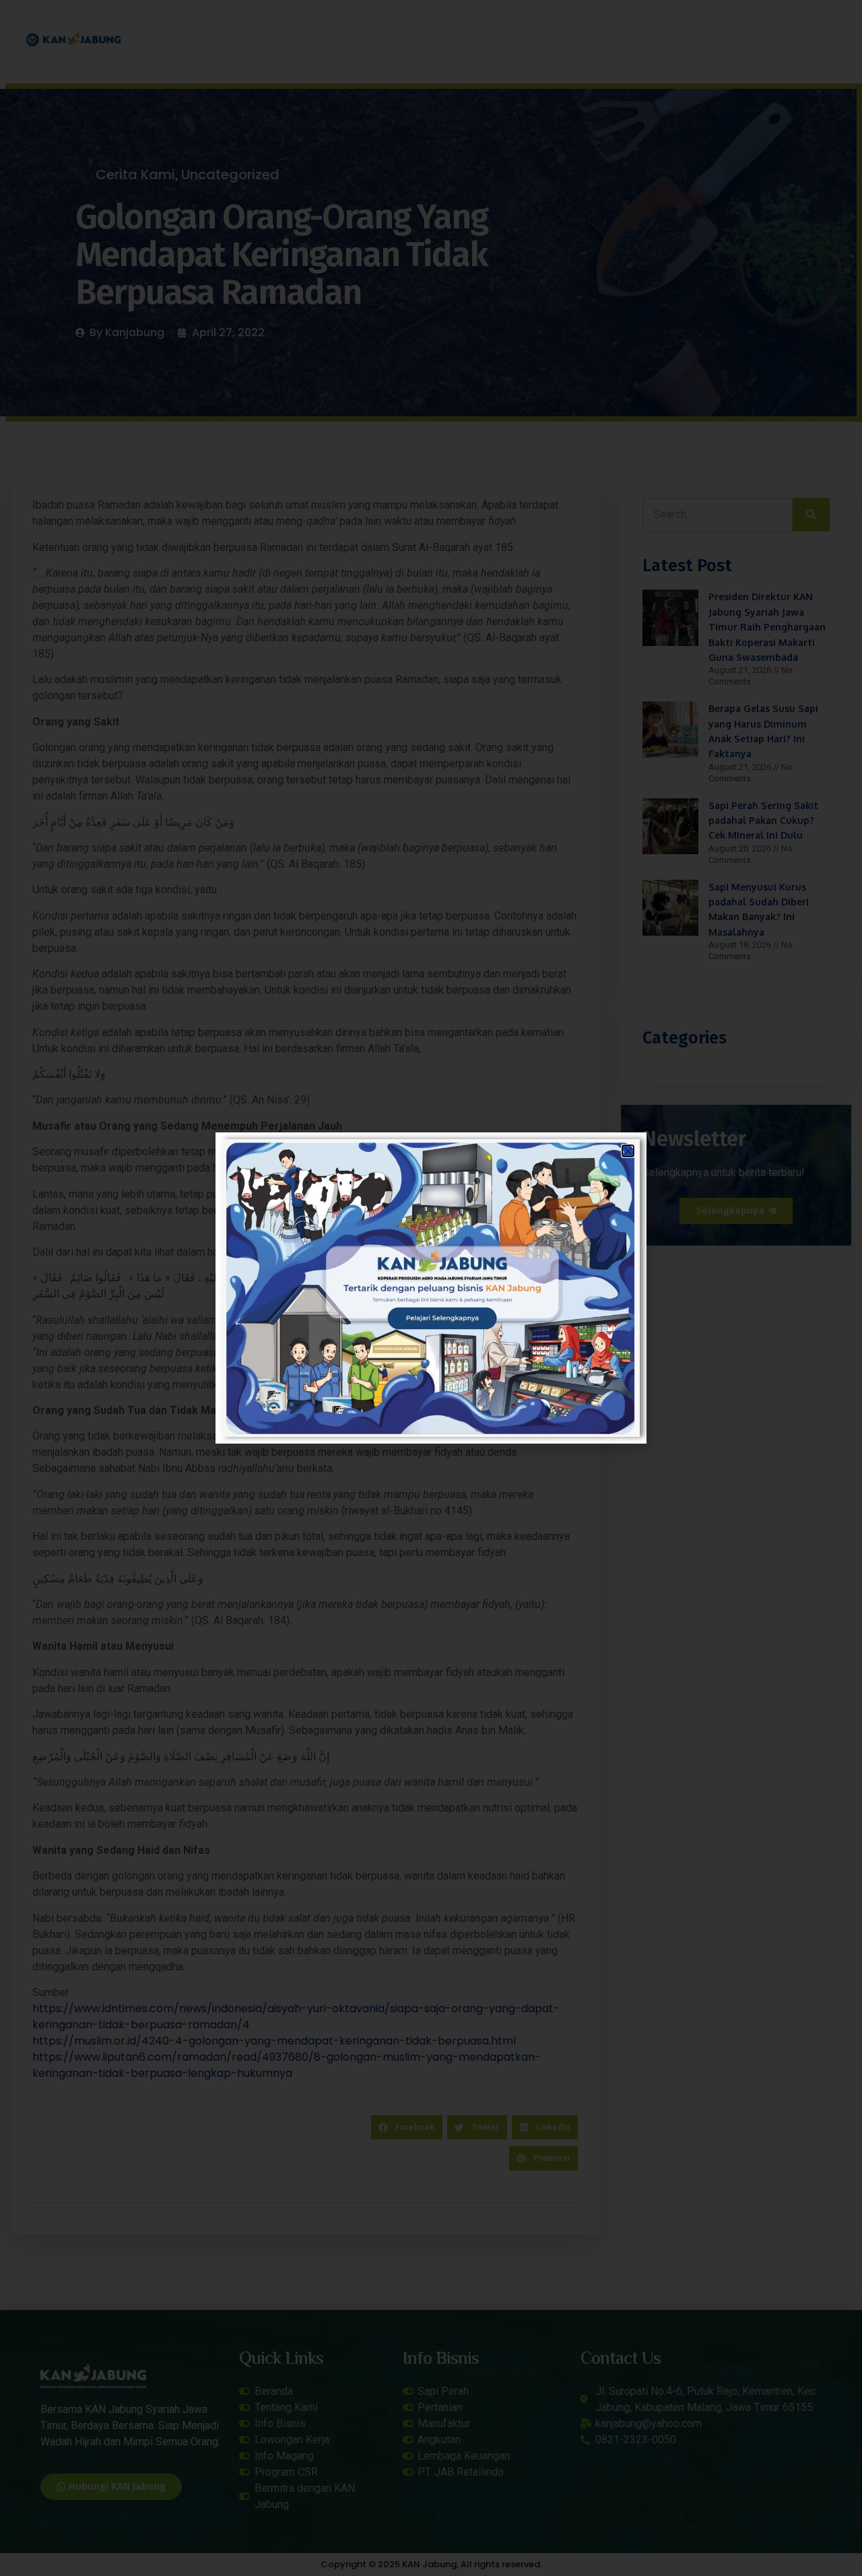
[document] (431, 1288)
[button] (628, 1151)
